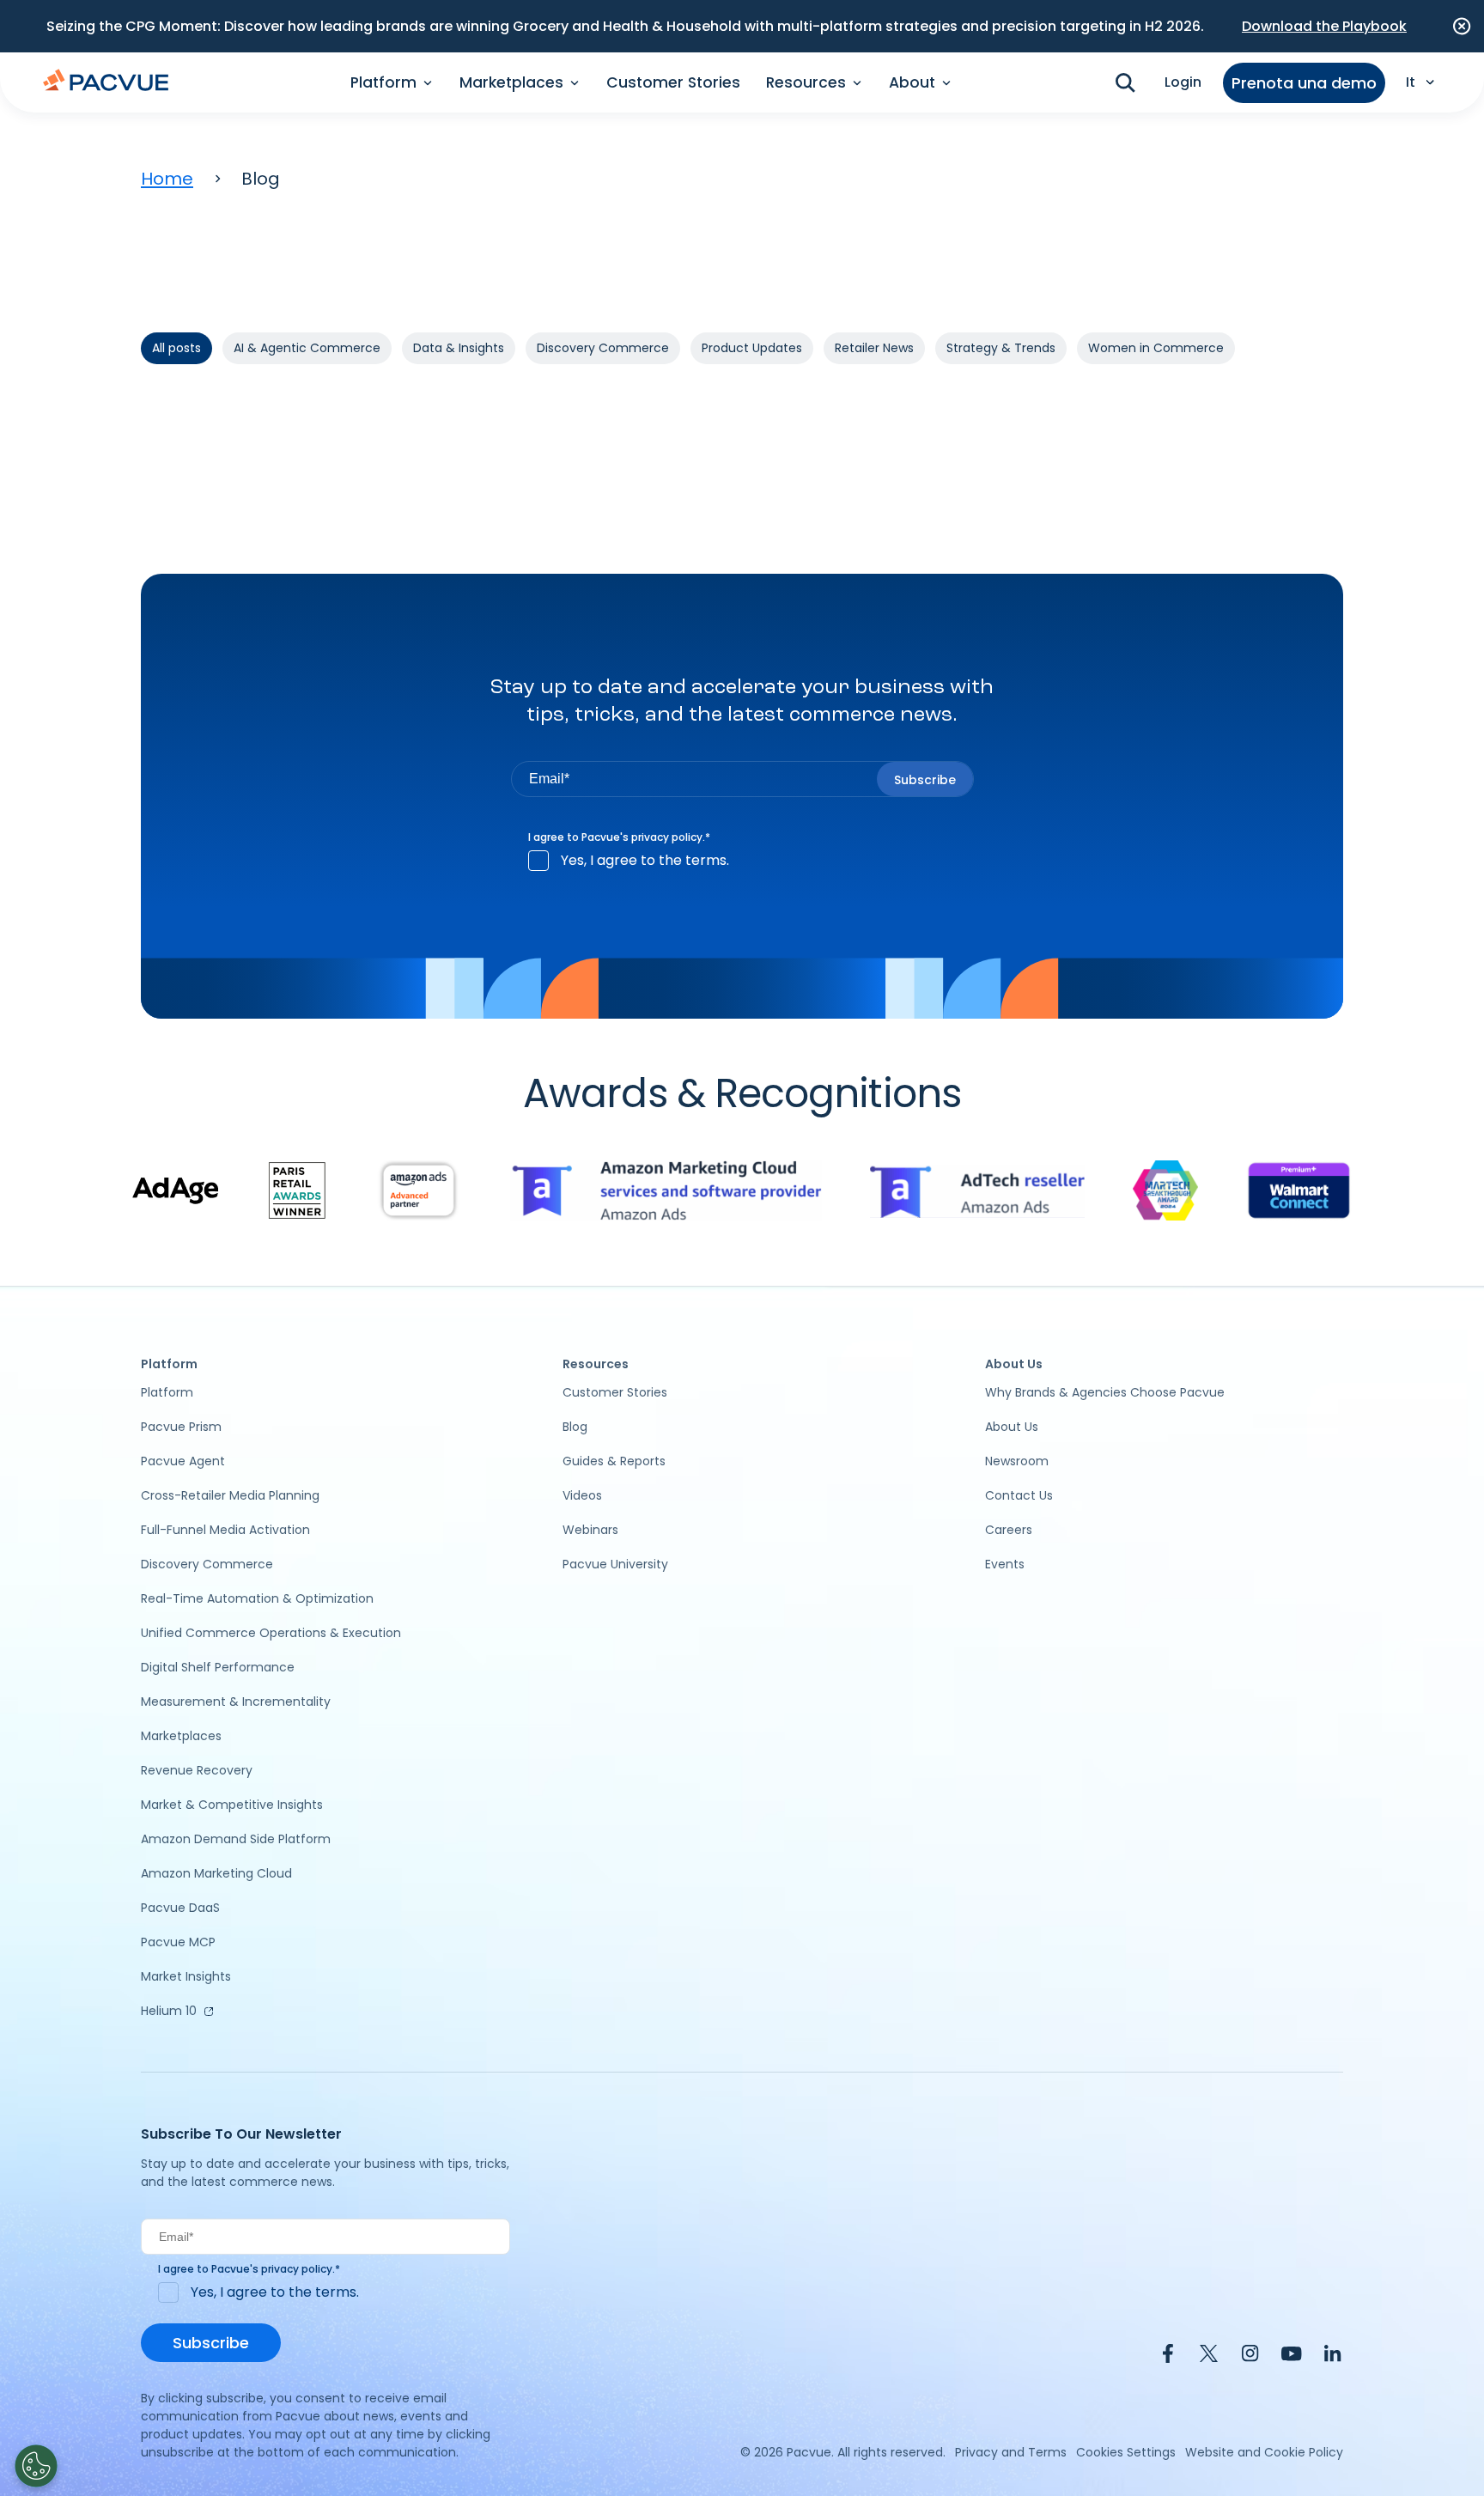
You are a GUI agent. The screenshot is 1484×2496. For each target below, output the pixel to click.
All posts (176, 348)
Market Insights (186, 1976)
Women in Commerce (1156, 348)
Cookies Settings (1126, 2452)
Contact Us (1019, 1495)
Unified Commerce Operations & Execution (271, 1633)
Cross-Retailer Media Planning (230, 1495)
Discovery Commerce (603, 348)
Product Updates (752, 348)
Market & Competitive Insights (232, 1805)
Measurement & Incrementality (236, 1702)
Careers (1009, 1530)
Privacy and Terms (1011, 2452)
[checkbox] (742, 861)
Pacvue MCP (178, 1942)
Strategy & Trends (1001, 348)
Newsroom (1017, 1461)
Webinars (590, 1530)
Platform (167, 1392)
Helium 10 (169, 2011)
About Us (1012, 1427)
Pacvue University (615, 1564)
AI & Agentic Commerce (307, 348)
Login (1183, 82)
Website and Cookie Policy (1264, 2452)
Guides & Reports (614, 1461)
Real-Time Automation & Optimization (257, 1598)
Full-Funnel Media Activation (225, 1530)
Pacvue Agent (183, 1461)
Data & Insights (459, 348)
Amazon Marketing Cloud (216, 1873)
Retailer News (874, 348)
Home (167, 179)
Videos (582, 1495)
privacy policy (667, 837)
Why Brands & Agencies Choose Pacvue (1105, 1392)
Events (1005, 1564)
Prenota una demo (1304, 83)
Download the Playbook (1324, 26)
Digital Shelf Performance (218, 1667)
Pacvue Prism (181, 1427)
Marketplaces (181, 1736)
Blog (575, 1427)
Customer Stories (673, 82)
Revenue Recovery (197, 1770)
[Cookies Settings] (36, 2466)
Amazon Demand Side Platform (236, 1839)
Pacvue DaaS (180, 1908)
